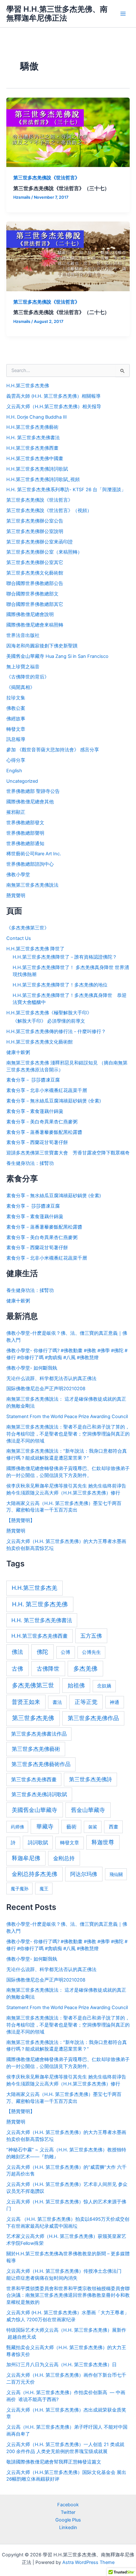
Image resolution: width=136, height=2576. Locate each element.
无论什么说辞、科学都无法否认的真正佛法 (51, 1378)
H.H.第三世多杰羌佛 (28, 386)
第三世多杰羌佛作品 (93, 1718)
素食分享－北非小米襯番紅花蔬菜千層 (47, 1090)
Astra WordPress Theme (88, 2562)
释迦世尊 (103, 1842)
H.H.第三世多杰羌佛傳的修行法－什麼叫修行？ (56, 1031)
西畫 (114, 1827)
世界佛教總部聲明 (25, 833)
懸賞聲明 (16, 896)
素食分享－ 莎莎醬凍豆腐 (33, 1080)
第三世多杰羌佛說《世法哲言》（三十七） (61, 188)
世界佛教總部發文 (25, 823)
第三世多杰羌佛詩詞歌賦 (39, 1794)
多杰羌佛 (85, 1669)
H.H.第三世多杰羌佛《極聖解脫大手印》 (49, 1013)
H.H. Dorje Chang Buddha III (37, 417)
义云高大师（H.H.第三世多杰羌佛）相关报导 (54, 407)
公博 (65, 1652)
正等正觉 (86, 1702)
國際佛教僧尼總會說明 (30, 614)
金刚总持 (64, 1858)
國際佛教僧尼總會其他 (30, 802)
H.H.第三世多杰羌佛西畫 (32, 448)
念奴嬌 (104, 1686)
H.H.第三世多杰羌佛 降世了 (35, 949)
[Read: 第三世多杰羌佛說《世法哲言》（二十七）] (68, 256)
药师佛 (17, 1827)
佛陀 (42, 1652)
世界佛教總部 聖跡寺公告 (33, 791)
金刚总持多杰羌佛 (34, 1874)
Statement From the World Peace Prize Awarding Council (67, 1416)
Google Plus (68, 2520)
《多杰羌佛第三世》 (28, 928)
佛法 (17, 1652)
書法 (57, 1702)
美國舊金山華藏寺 (34, 1810)
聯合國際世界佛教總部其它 (35, 604)
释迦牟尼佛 (26, 1858)
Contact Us (19, 938)
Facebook (68, 2505)
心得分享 (16, 760)
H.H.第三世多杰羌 (34, 1588)
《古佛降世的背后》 (28, 677)
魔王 (44, 1889)
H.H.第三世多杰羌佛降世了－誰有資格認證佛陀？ (65, 957)
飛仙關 (116, 1874)
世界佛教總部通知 (25, 844)
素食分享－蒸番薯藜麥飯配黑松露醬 (44, 1132)
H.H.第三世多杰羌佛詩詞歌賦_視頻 (43, 479)
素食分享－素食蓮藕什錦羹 (35, 1111)
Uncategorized (22, 781)
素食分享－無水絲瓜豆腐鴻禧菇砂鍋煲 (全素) (54, 1101)
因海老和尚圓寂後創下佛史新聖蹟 (42, 646)
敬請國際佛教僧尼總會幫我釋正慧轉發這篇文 (54, 2462)
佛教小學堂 (18, 875)
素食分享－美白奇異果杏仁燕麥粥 (42, 1122)
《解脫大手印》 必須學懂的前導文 (49, 1021)
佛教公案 (16, 708)
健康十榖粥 (18, 1052)
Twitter (68, 2512)
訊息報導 (16, 739)
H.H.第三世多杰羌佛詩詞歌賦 (37, 469)
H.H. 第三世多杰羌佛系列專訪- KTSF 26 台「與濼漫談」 (66, 490)
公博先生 (91, 1652)
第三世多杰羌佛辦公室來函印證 (40, 542)
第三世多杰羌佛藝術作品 (41, 1764)
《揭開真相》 (21, 687)
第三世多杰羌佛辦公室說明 (35, 531)
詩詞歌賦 (38, 1842)
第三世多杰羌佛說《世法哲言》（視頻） (49, 511)
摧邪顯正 (16, 812)
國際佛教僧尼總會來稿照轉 (35, 625)
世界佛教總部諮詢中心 (30, 864)
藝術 (71, 1827)
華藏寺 (45, 1826)
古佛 (17, 1668)
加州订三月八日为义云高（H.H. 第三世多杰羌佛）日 (62, 2365)
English (14, 771)
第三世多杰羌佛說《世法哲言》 (46, 178)
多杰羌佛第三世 (33, 1685)
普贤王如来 (26, 1702)
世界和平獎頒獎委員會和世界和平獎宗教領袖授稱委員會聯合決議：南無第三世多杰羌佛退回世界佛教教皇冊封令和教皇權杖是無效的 (68, 2296)
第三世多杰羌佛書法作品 (39, 1734)
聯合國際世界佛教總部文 (32, 594)
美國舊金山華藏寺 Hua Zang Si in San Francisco (57, 656)
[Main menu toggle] (123, 14)
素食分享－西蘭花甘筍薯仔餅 (37, 1142)
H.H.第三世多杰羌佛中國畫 (35, 459)
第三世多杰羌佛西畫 (34, 1779)
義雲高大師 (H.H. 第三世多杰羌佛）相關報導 (53, 396)
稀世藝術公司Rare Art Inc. (34, 854)
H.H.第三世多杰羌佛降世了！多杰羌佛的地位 (60, 985)
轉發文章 (16, 729)
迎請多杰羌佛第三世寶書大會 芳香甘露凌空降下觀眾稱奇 (68, 1153)
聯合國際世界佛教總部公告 (35, 583)
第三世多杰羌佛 (33, 1718)
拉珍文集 (16, 698)
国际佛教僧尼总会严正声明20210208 (46, 1389)
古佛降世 (48, 1668)
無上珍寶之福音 (23, 667)
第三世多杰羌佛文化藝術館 (35, 573)
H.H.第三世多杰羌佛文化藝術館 (40, 1042)
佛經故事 (16, 719)
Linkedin (68, 2528)
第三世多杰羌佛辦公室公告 (35, 521)
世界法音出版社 (23, 635)
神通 (114, 1702)
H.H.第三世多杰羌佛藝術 (32, 427)
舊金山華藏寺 (88, 1810)
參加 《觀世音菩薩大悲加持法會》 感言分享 (53, 750)
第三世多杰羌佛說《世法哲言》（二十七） (61, 312)
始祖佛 (76, 1685)
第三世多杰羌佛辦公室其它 (35, 562)
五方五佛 (91, 1636)
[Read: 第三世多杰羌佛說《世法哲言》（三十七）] (68, 132)
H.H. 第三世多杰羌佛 (40, 1604)
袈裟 (93, 1827)
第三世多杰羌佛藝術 (36, 1749)
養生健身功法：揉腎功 (30, 1163)
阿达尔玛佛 (84, 1874)
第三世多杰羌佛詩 (90, 1779)
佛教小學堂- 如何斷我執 (32, 1368)
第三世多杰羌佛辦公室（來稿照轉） (44, 552)
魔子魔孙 (20, 1889)
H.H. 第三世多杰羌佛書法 (33, 438)
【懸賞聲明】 (21, 1520)
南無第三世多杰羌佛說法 (32, 885)
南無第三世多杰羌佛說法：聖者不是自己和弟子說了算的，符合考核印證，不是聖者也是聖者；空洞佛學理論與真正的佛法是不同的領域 (68, 1434)
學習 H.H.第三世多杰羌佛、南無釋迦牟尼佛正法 (57, 13)
